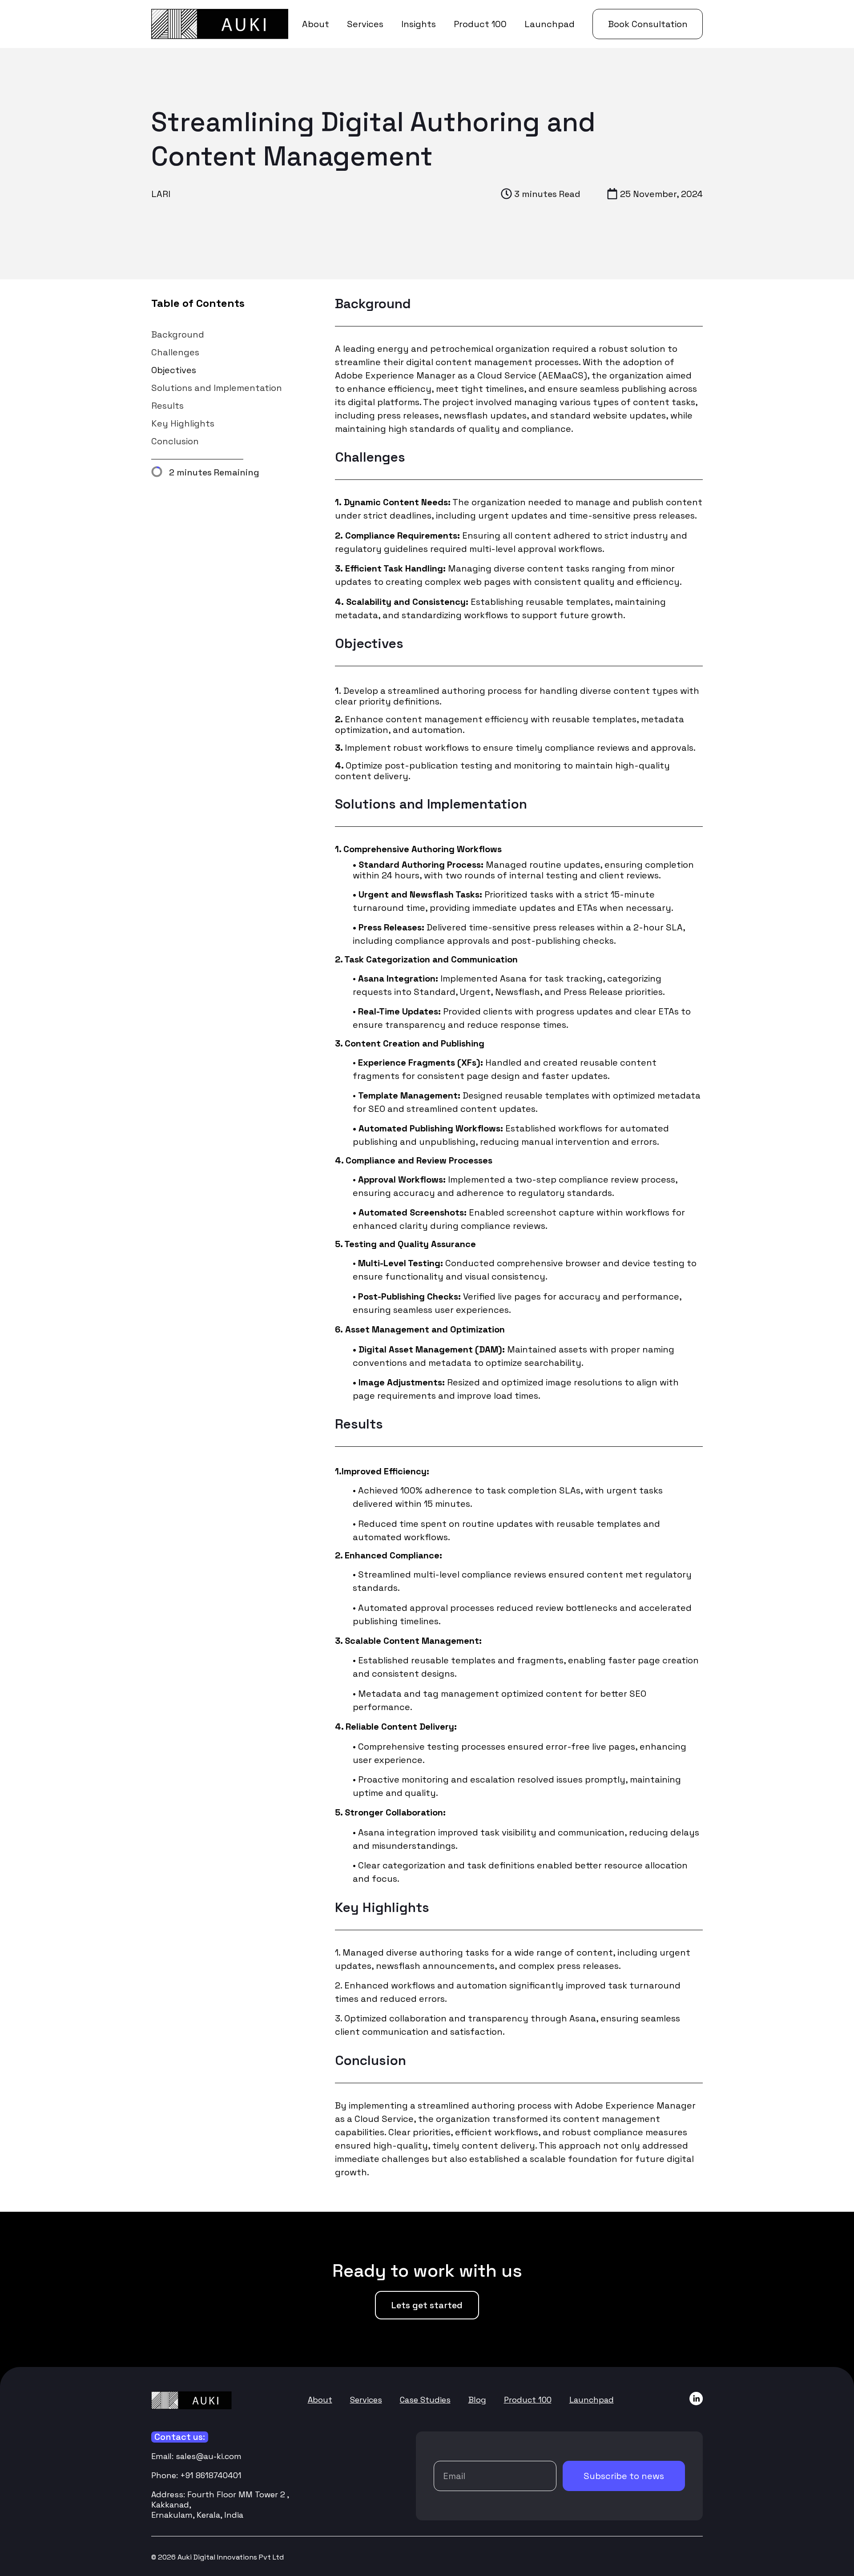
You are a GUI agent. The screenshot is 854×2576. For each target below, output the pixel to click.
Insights (419, 24)
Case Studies (425, 2400)
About (316, 24)
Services (365, 24)
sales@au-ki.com (209, 2456)
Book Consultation (648, 24)
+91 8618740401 (211, 2475)
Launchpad (550, 24)
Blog (477, 2400)
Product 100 (480, 24)
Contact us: (180, 2437)
